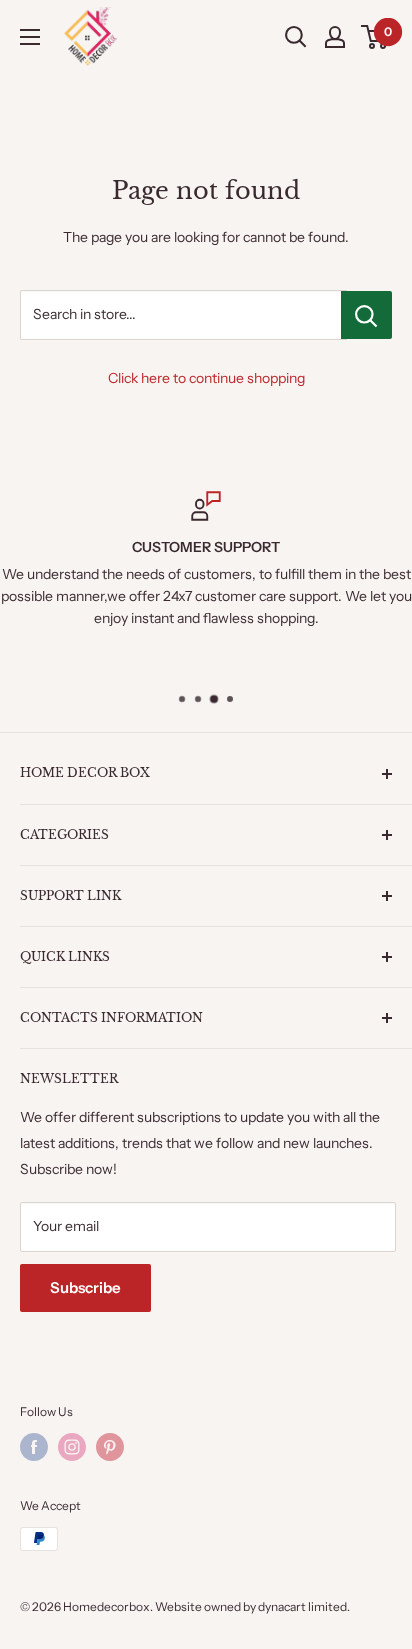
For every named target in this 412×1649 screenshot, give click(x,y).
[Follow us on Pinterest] (110, 1447)
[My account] (335, 37)
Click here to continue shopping (206, 378)
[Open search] (296, 37)
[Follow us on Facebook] (34, 1447)
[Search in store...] (366, 315)
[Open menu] (30, 37)
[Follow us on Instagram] (72, 1447)
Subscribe (85, 1287)
